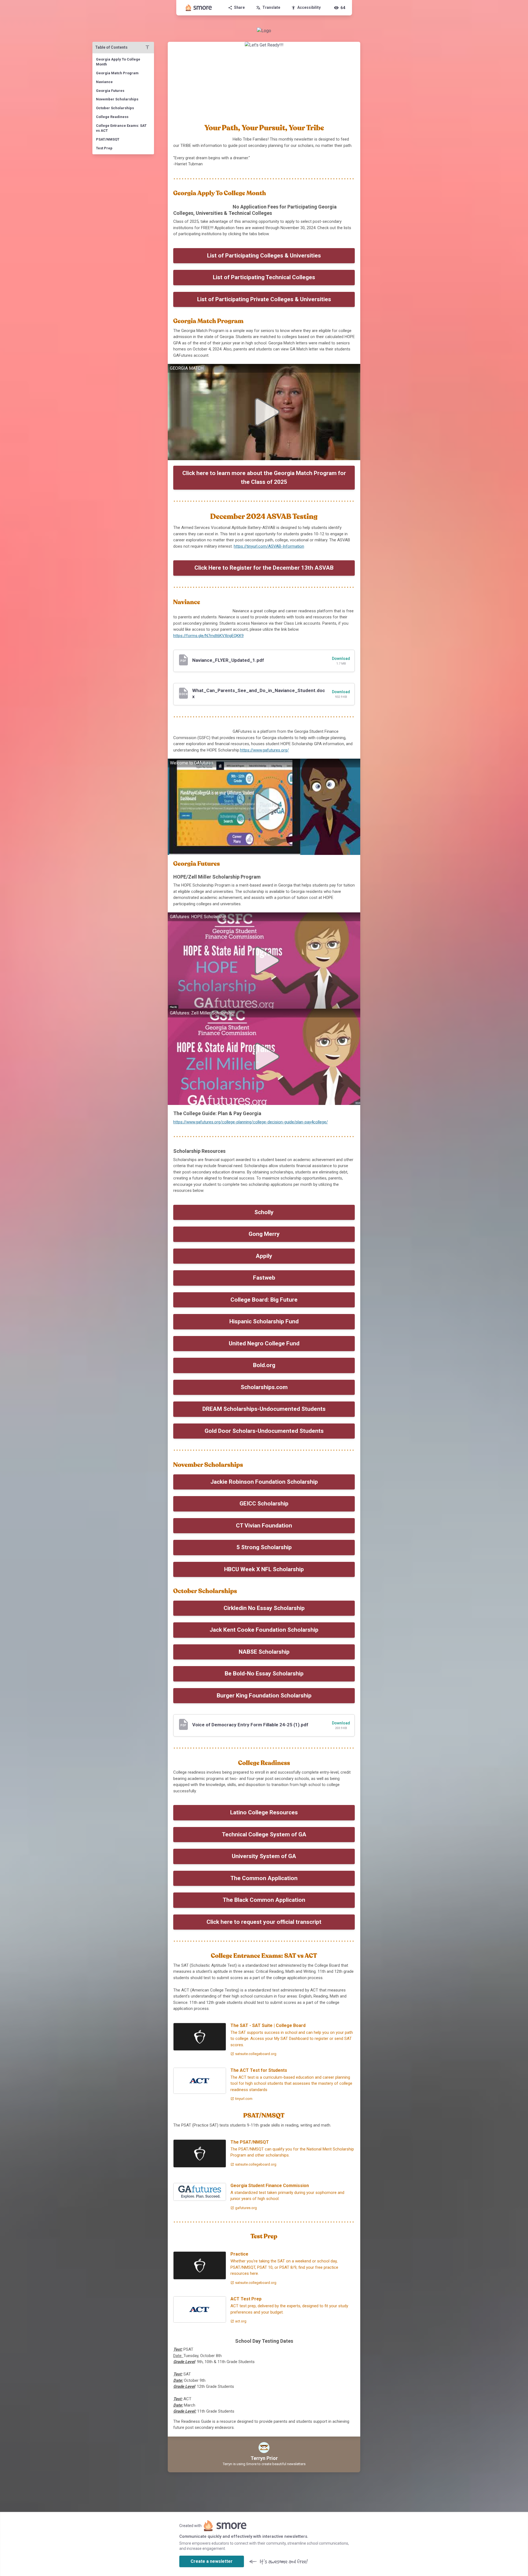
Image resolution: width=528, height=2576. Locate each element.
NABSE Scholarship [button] (264, 1652)
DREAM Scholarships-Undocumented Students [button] (264, 1409)
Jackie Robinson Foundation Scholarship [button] (264, 1482)
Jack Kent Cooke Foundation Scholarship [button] (264, 1630)
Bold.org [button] (264, 1365)
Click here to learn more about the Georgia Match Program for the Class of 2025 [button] (264, 478)
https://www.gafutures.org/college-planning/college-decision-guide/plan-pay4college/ (251, 1122)
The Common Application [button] (264, 1878)
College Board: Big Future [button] (264, 1300)
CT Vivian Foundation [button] (264, 1526)
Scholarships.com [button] (264, 1387)
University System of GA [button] (264, 1856)
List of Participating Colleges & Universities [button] (264, 256)
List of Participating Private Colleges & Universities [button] (264, 299)
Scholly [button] (264, 1212)
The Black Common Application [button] (264, 1900)
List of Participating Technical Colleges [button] (264, 277)
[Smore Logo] (199, 8)
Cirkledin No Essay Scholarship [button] (264, 1608)
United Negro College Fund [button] (264, 1343)
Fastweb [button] (264, 1278)
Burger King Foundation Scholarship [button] (264, 1696)
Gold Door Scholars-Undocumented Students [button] (264, 1431)
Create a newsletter (212, 2561)
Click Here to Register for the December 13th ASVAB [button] (264, 568)
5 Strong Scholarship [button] (264, 1547)
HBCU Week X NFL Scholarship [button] (264, 1569)
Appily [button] (264, 1256)
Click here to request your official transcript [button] (264, 1922)
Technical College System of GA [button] (264, 1834)
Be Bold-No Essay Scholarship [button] (264, 1674)
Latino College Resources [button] (264, 1812)
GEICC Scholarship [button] (264, 1504)
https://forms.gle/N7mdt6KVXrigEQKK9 (208, 636)
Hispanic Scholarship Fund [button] (264, 1321)
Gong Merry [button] (264, 1234)
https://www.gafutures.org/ (264, 750)
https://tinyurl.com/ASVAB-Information (269, 546)
